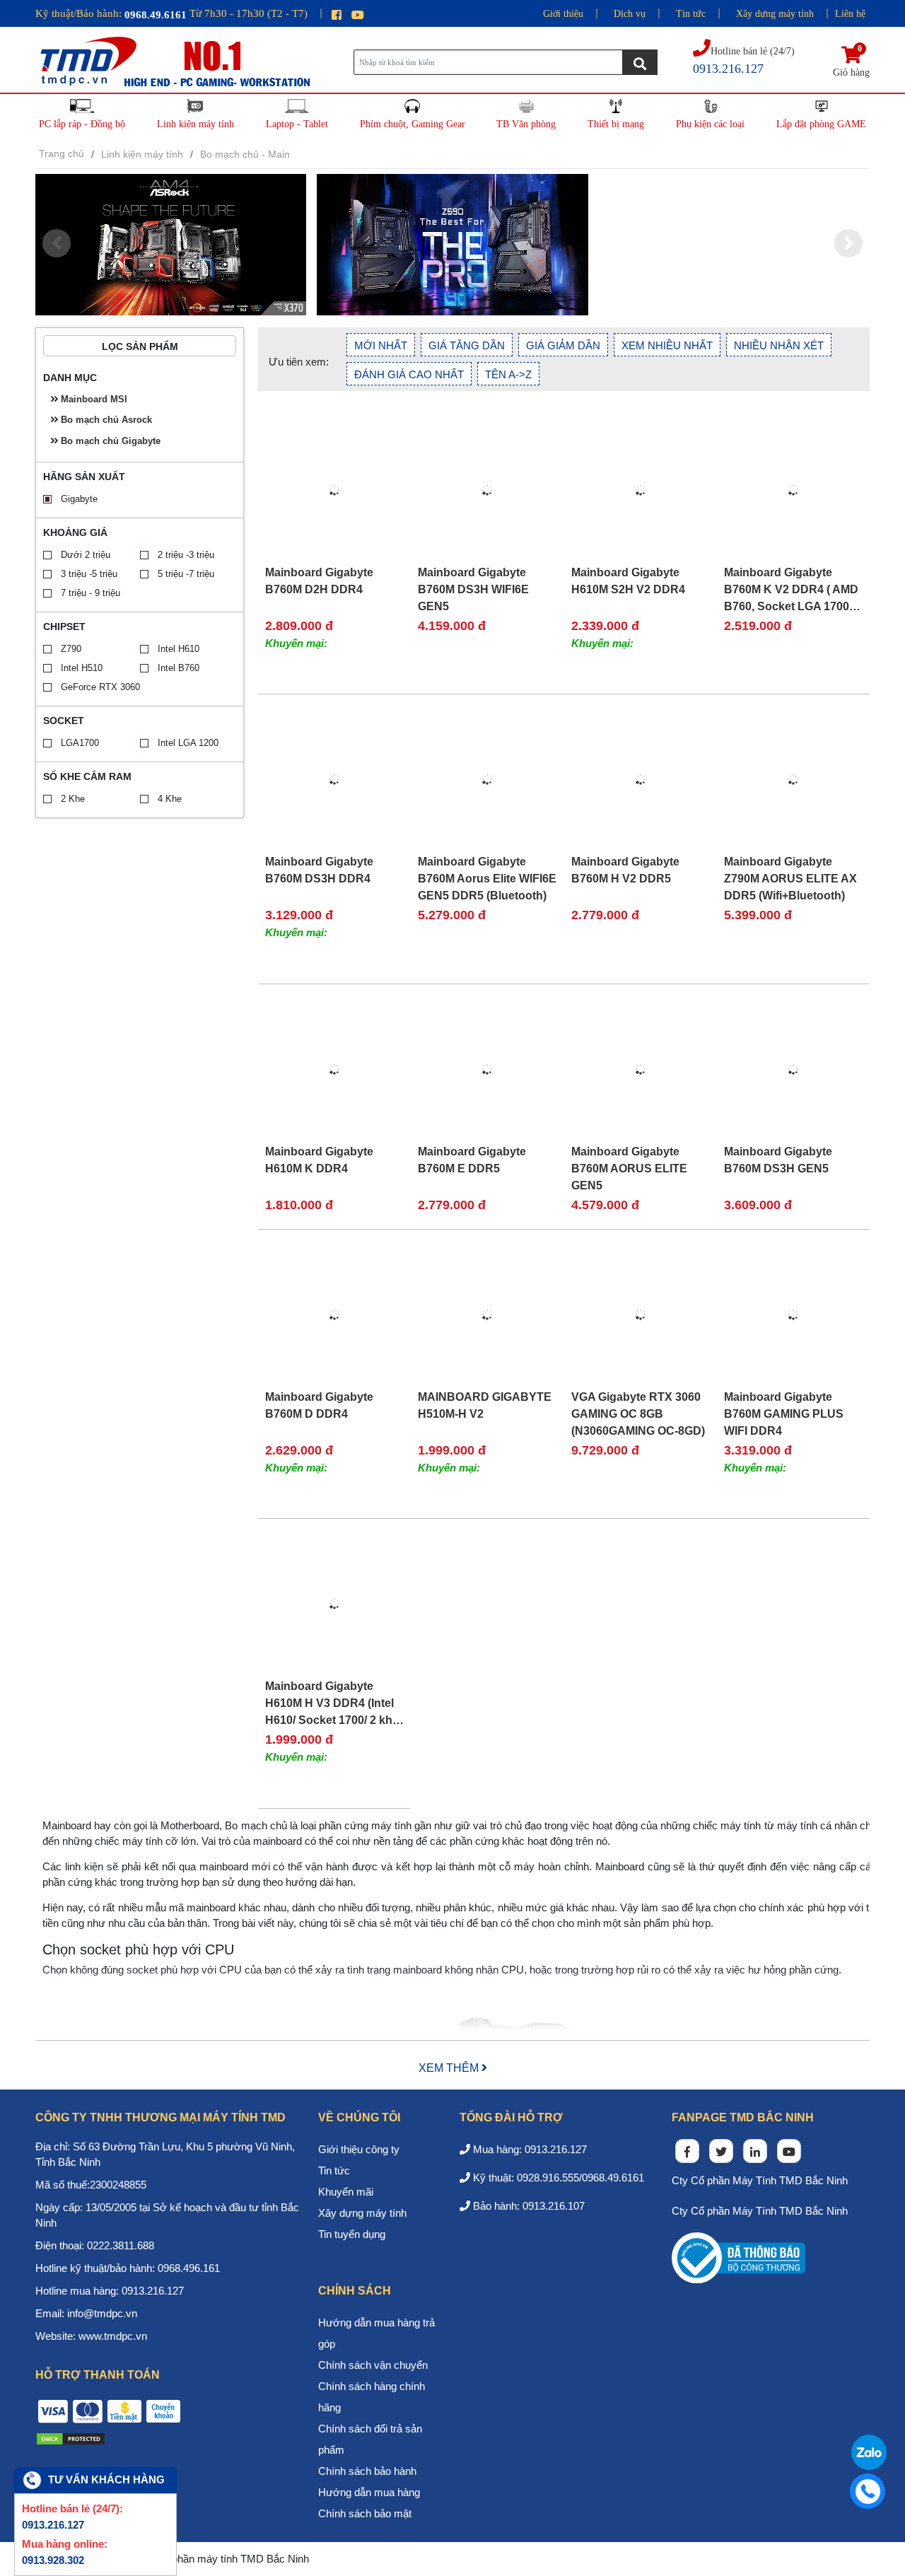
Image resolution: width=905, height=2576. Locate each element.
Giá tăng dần (467, 345)
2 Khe (73, 799)
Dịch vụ (630, 14)
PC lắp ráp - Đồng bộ (82, 124)
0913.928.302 (53, 2560)
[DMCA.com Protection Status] (71, 2438)
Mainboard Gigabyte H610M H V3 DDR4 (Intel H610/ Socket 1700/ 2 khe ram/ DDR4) (332, 1703)
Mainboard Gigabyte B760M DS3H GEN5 (778, 1160)
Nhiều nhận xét (779, 345)
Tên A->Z (508, 374)
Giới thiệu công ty (359, 2149)
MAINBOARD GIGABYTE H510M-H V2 (485, 1405)
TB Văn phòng (526, 124)
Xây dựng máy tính (775, 14)
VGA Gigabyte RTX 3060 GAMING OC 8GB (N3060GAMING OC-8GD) (638, 1414)
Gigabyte (79, 499)
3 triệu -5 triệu (89, 574)
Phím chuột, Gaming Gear (413, 124)
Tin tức (691, 14)
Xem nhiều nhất (667, 345)
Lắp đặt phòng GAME (821, 124)
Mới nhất (381, 345)
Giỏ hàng (851, 62)
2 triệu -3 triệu (186, 555)
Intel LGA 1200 (188, 743)
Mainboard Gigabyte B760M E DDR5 (472, 1160)
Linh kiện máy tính (195, 124)
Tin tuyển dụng (352, 2234)
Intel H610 (179, 649)
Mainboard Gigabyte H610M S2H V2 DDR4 (628, 581)
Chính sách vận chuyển (373, 2365)
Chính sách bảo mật (365, 2513)
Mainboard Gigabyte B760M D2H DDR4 (319, 581)
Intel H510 (82, 668)
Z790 (71, 649)
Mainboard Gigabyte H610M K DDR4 (319, 1160)
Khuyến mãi (346, 2192)
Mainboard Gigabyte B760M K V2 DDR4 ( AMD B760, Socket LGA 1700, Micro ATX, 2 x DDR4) (791, 590)
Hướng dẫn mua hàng (369, 2492)
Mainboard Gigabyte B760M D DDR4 (319, 1405)
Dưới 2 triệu (86, 555)
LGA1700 (80, 743)
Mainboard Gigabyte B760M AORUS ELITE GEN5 (629, 1168)
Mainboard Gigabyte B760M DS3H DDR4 (319, 870)
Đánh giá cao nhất (409, 374)
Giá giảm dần (563, 345)
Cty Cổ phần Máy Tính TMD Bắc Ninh (760, 2180)
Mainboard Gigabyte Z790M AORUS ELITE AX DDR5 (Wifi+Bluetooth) (790, 879)
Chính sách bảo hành (367, 2471)
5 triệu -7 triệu (186, 574)
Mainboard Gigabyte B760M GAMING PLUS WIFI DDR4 (784, 1414)
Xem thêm (450, 2068)
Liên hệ (850, 14)
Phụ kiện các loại (710, 124)
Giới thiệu (563, 14)
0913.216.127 (53, 2525)
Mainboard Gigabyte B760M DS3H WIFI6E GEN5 (473, 589)
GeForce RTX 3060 (100, 687)
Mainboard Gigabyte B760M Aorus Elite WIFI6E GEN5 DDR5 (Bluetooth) (487, 879)
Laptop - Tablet (297, 124)
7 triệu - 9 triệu (90, 593)
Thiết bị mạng (616, 124)
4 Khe (170, 799)
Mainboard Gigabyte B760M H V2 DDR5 (625, 870)
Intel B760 (179, 668)
